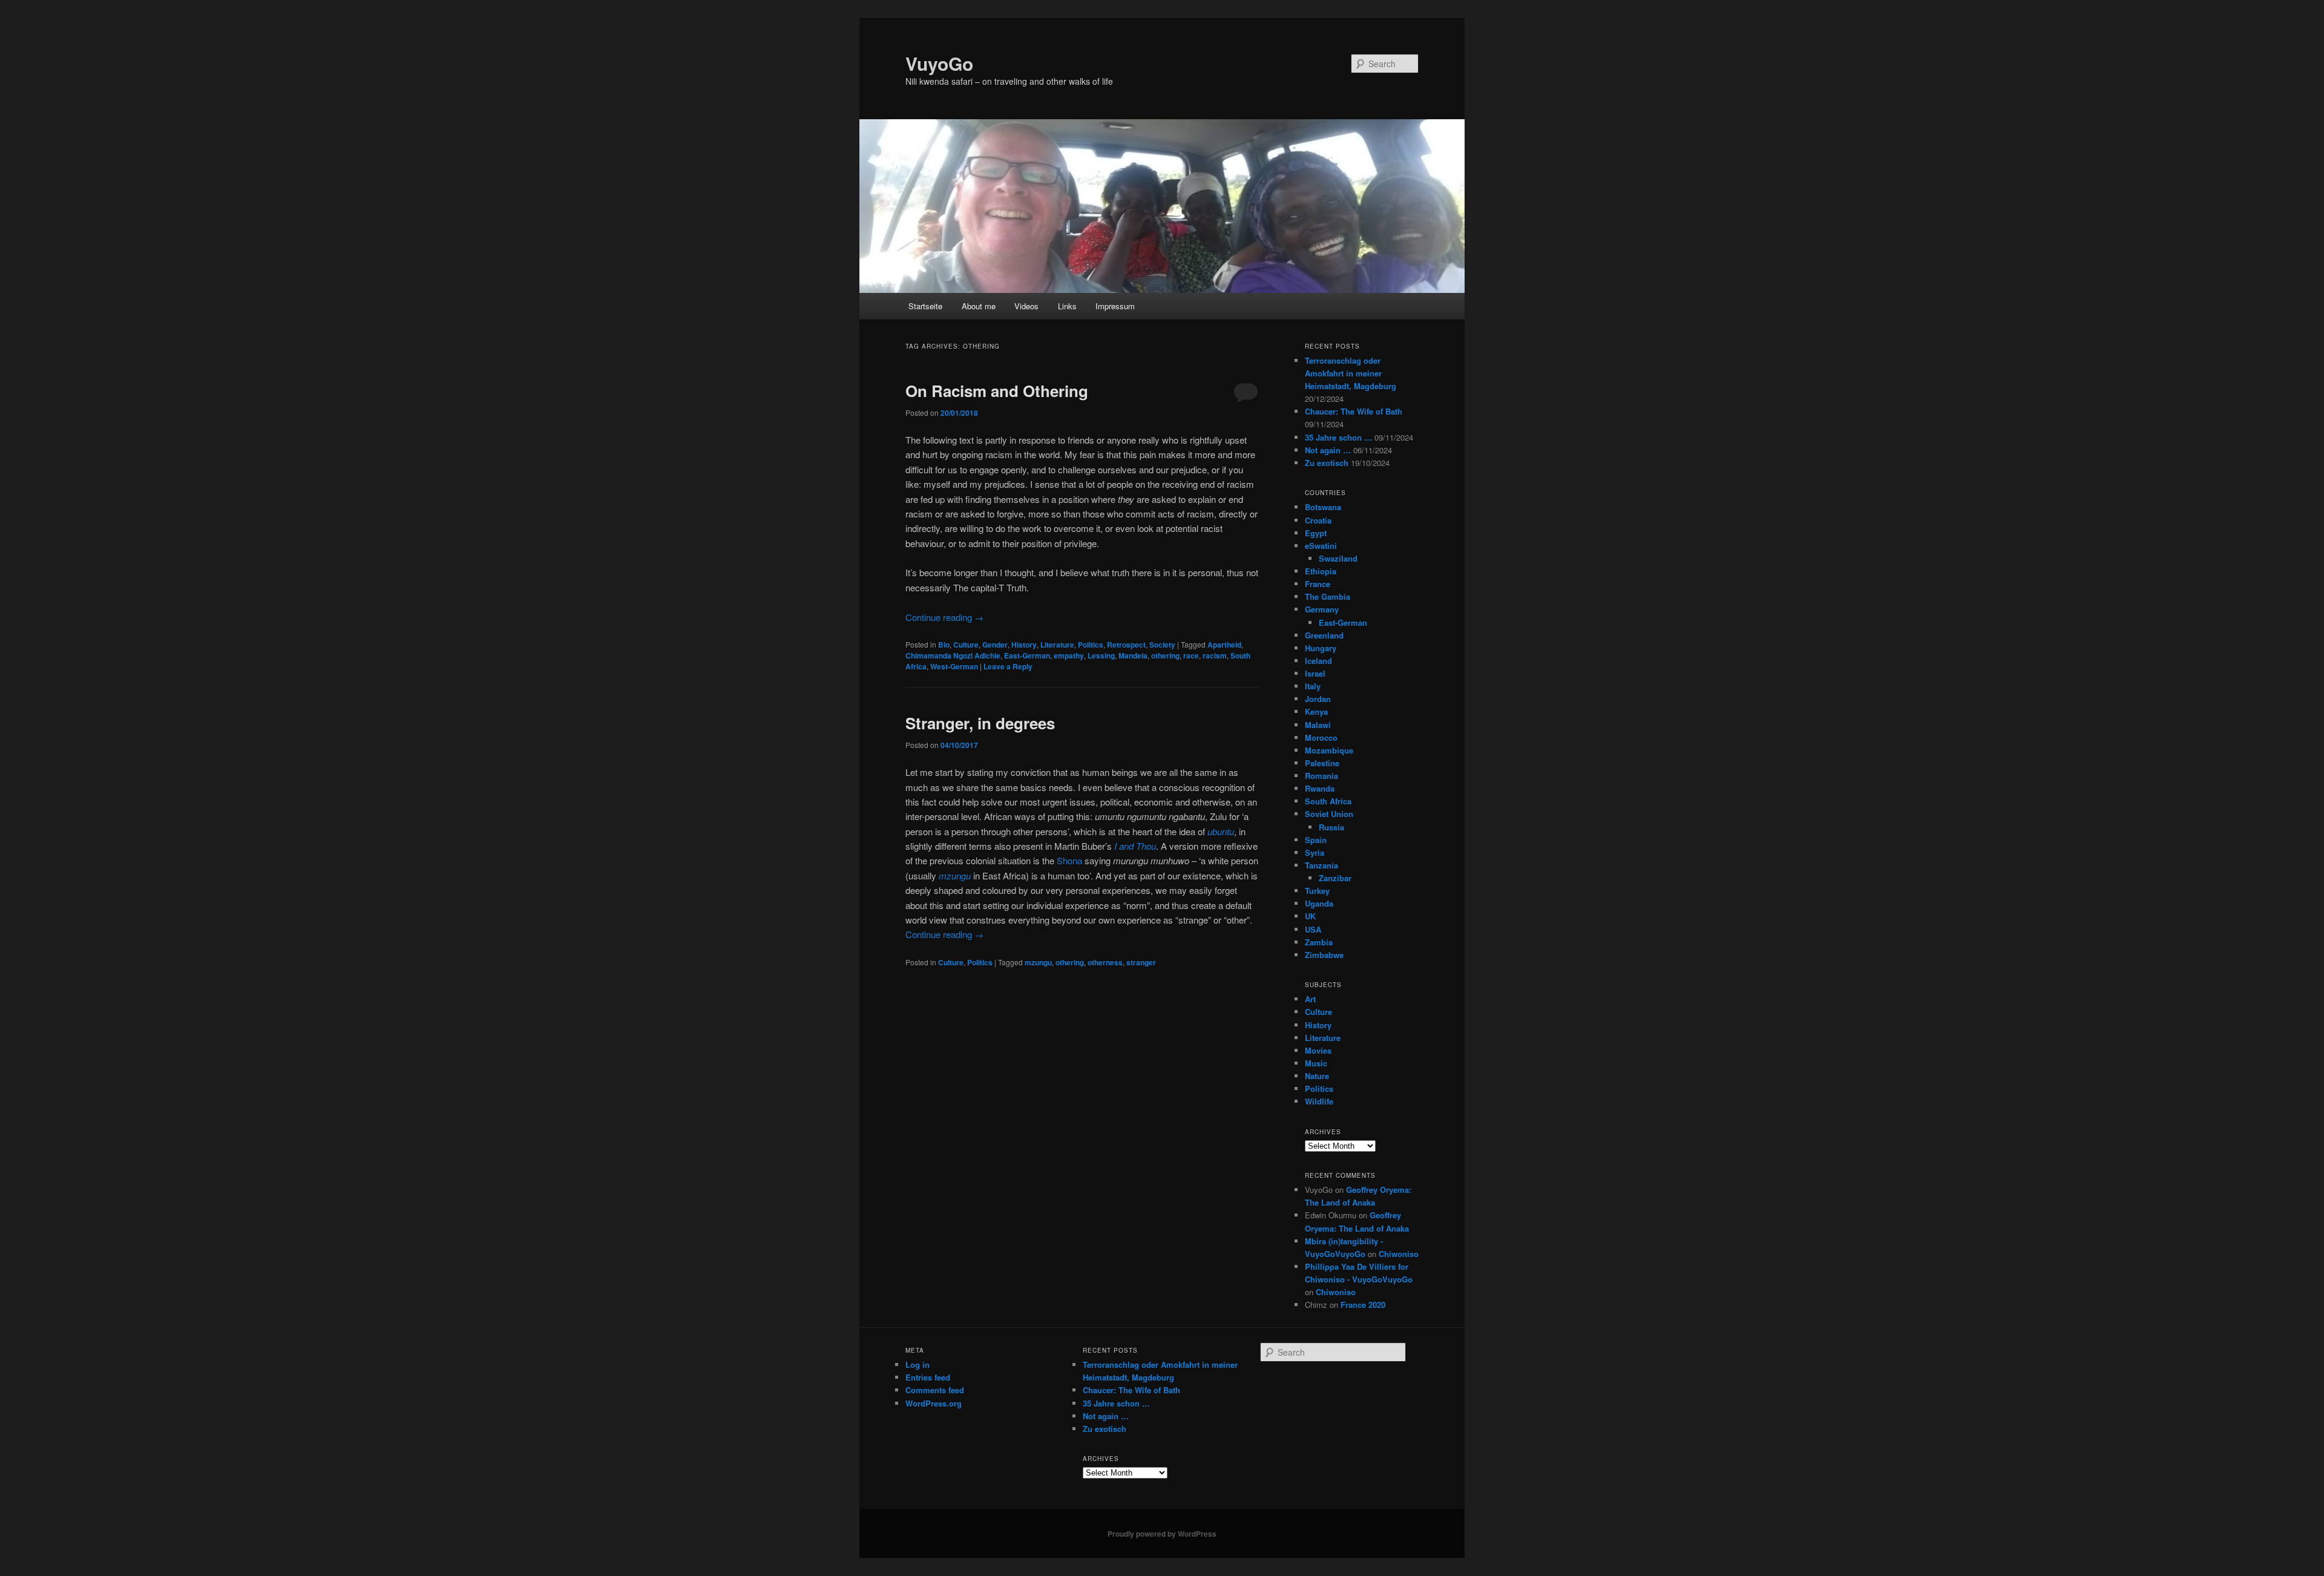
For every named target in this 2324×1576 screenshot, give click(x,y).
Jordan (1318, 699)
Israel (1315, 673)
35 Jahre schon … (1338, 437)
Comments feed (935, 1390)
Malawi (1318, 725)
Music (1316, 1063)
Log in (917, 1364)
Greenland (1324, 635)
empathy (1069, 655)
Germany (1322, 609)
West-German (954, 666)
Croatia (1318, 520)
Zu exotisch (1327, 463)
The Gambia (1328, 596)
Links (1067, 306)
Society (1162, 645)
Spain (1316, 840)
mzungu (1038, 962)
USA (1313, 929)
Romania (1321, 776)
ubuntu (1221, 831)
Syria (1315, 852)
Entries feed (928, 1377)
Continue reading (944, 617)
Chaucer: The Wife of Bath (1354, 411)
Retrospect (1126, 645)
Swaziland (1338, 558)
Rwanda (1320, 788)
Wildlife (1319, 1101)
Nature (1317, 1076)
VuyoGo (939, 63)
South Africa (1328, 801)
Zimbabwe (1324, 955)
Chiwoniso (1399, 1254)
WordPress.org (934, 1403)
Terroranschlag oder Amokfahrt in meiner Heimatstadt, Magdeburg (1351, 373)
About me (979, 306)
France (1318, 584)
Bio (944, 645)
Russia (1331, 827)
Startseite (925, 306)
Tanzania (1321, 865)
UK (1310, 916)
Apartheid (1224, 645)
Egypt (1316, 533)
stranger (1141, 962)
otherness (1105, 962)
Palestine (1322, 763)
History (1024, 645)
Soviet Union (1329, 814)
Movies (1318, 1050)
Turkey (1317, 891)
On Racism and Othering (997, 391)
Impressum (1115, 306)
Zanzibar (1335, 878)
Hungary (1321, 648)
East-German (1027, 655)
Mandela (1133, 655)
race (1191, 655)
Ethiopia (1321, 571)
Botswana (1323, 507)
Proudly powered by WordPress (1162, 1534)
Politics (1091, 645)
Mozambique (1329, 750)
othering (1165, 655)
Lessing (1101, 655)
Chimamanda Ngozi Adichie (953, 655)
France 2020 (1363, 1305)
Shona (1069, 860)
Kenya (1316, 711)
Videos (1026, 306)
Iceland (1318, 661)
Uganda (1319, 903)
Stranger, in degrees (980, 723)
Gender (995, 645)
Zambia (1319, 942)
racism (1215, 655)
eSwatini (1321, 546)
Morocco (1321, 737)
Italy (1313, 686)
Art (1310, 999)
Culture (966, 645)
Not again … (1328, 450)
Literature (1057, 645)
